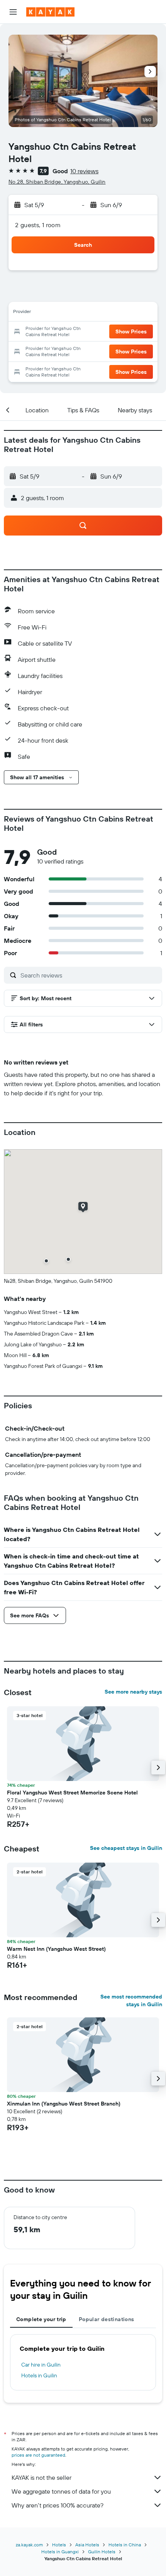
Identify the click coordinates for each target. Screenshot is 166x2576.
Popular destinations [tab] (107, 2319)
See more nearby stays (133, 1692)
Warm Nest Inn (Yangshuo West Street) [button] (56, 1949)
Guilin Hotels (102, 2552)
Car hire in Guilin (41, 2365)
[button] (13, 12)
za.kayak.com (29, 2545)
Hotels (59, 2545)
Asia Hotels (87, 2545)
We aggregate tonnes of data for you (61, 2491)
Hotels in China (125, 2545)
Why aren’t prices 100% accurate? (58, 2505)
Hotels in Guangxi (60, 2552)
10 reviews (84, 171)
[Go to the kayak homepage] (50, 12)
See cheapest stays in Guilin (126, 1848)
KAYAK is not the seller (41, 2477)
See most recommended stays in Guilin (131, 2000)
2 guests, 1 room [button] (38, 225)
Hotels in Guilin (39, 2375)
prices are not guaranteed (38, 2455)
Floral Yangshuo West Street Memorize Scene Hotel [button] (72, 1793)
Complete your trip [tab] (41, 2319)
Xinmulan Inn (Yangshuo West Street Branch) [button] (64, 2104)
